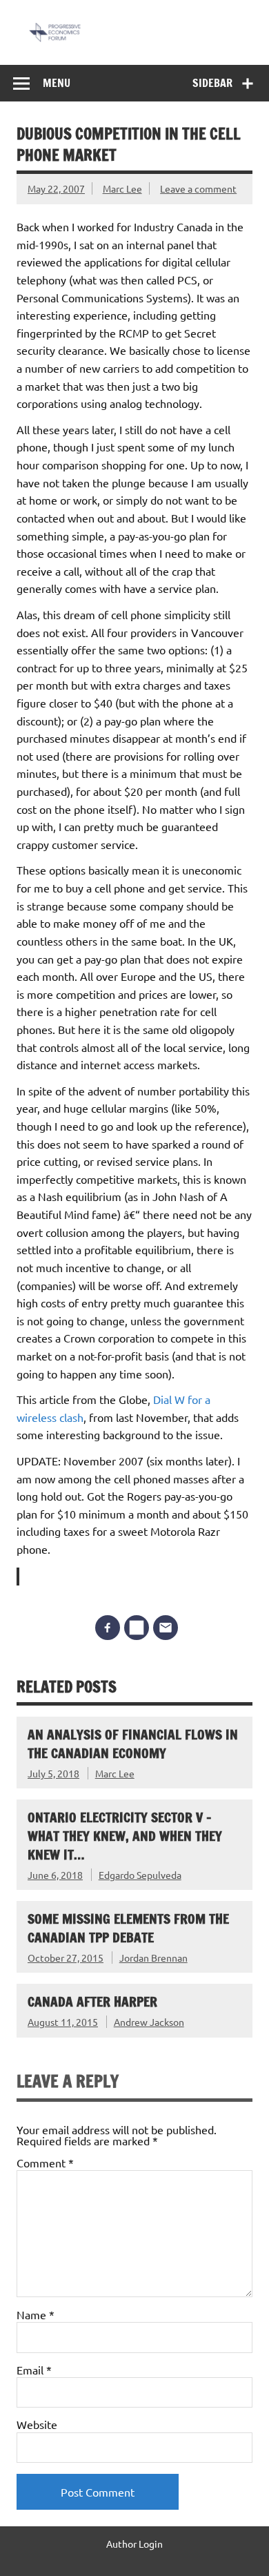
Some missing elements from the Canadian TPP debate (128, 1928)
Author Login (134, 2544)
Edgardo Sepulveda (140, 1875)
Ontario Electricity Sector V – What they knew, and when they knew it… (125, 1836)
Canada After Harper (92, 2001)
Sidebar (212, 83)
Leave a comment (198, 188)
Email (34, 2370)
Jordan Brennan (153, 1958)
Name (36, 2314)
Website (37, 2424)
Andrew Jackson (149, 2022)
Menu (57, 83)
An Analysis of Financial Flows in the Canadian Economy (133, 1744)
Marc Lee (122, 188)
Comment (45, 2163)
